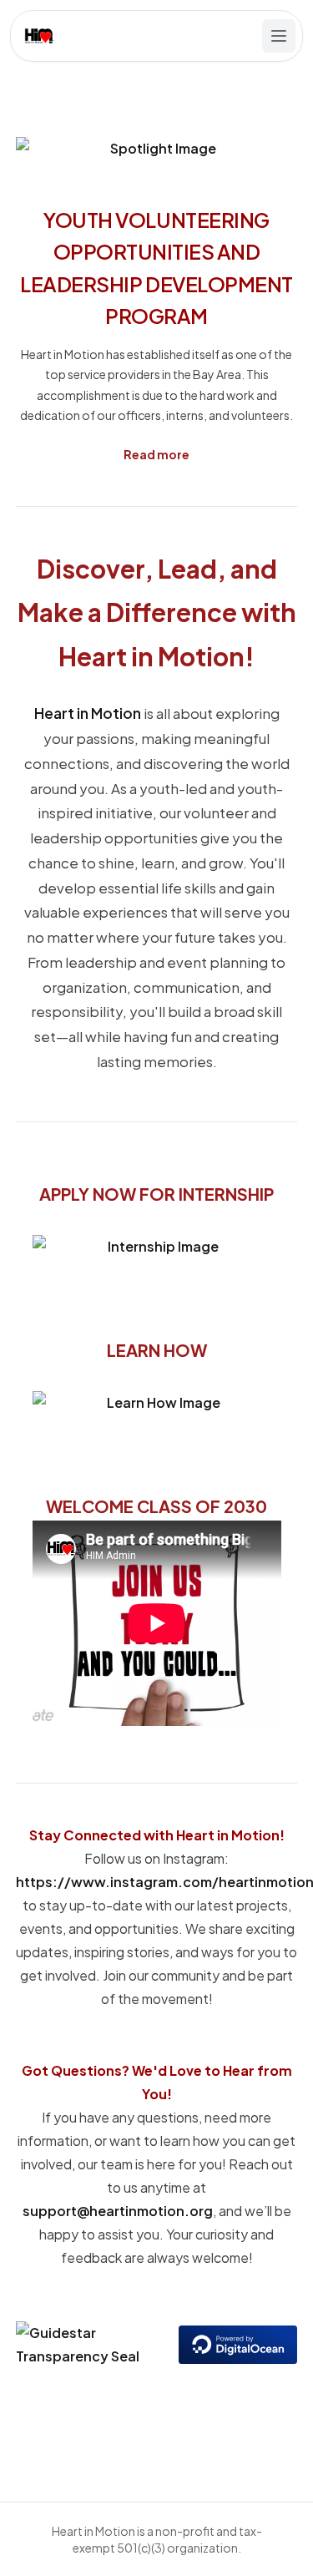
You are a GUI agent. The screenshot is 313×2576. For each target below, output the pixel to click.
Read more (156, 454)
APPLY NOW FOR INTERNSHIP (156, 1194)
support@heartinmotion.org (118, 2211)
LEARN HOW (157, 1350)
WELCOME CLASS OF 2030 (156, 1506)
